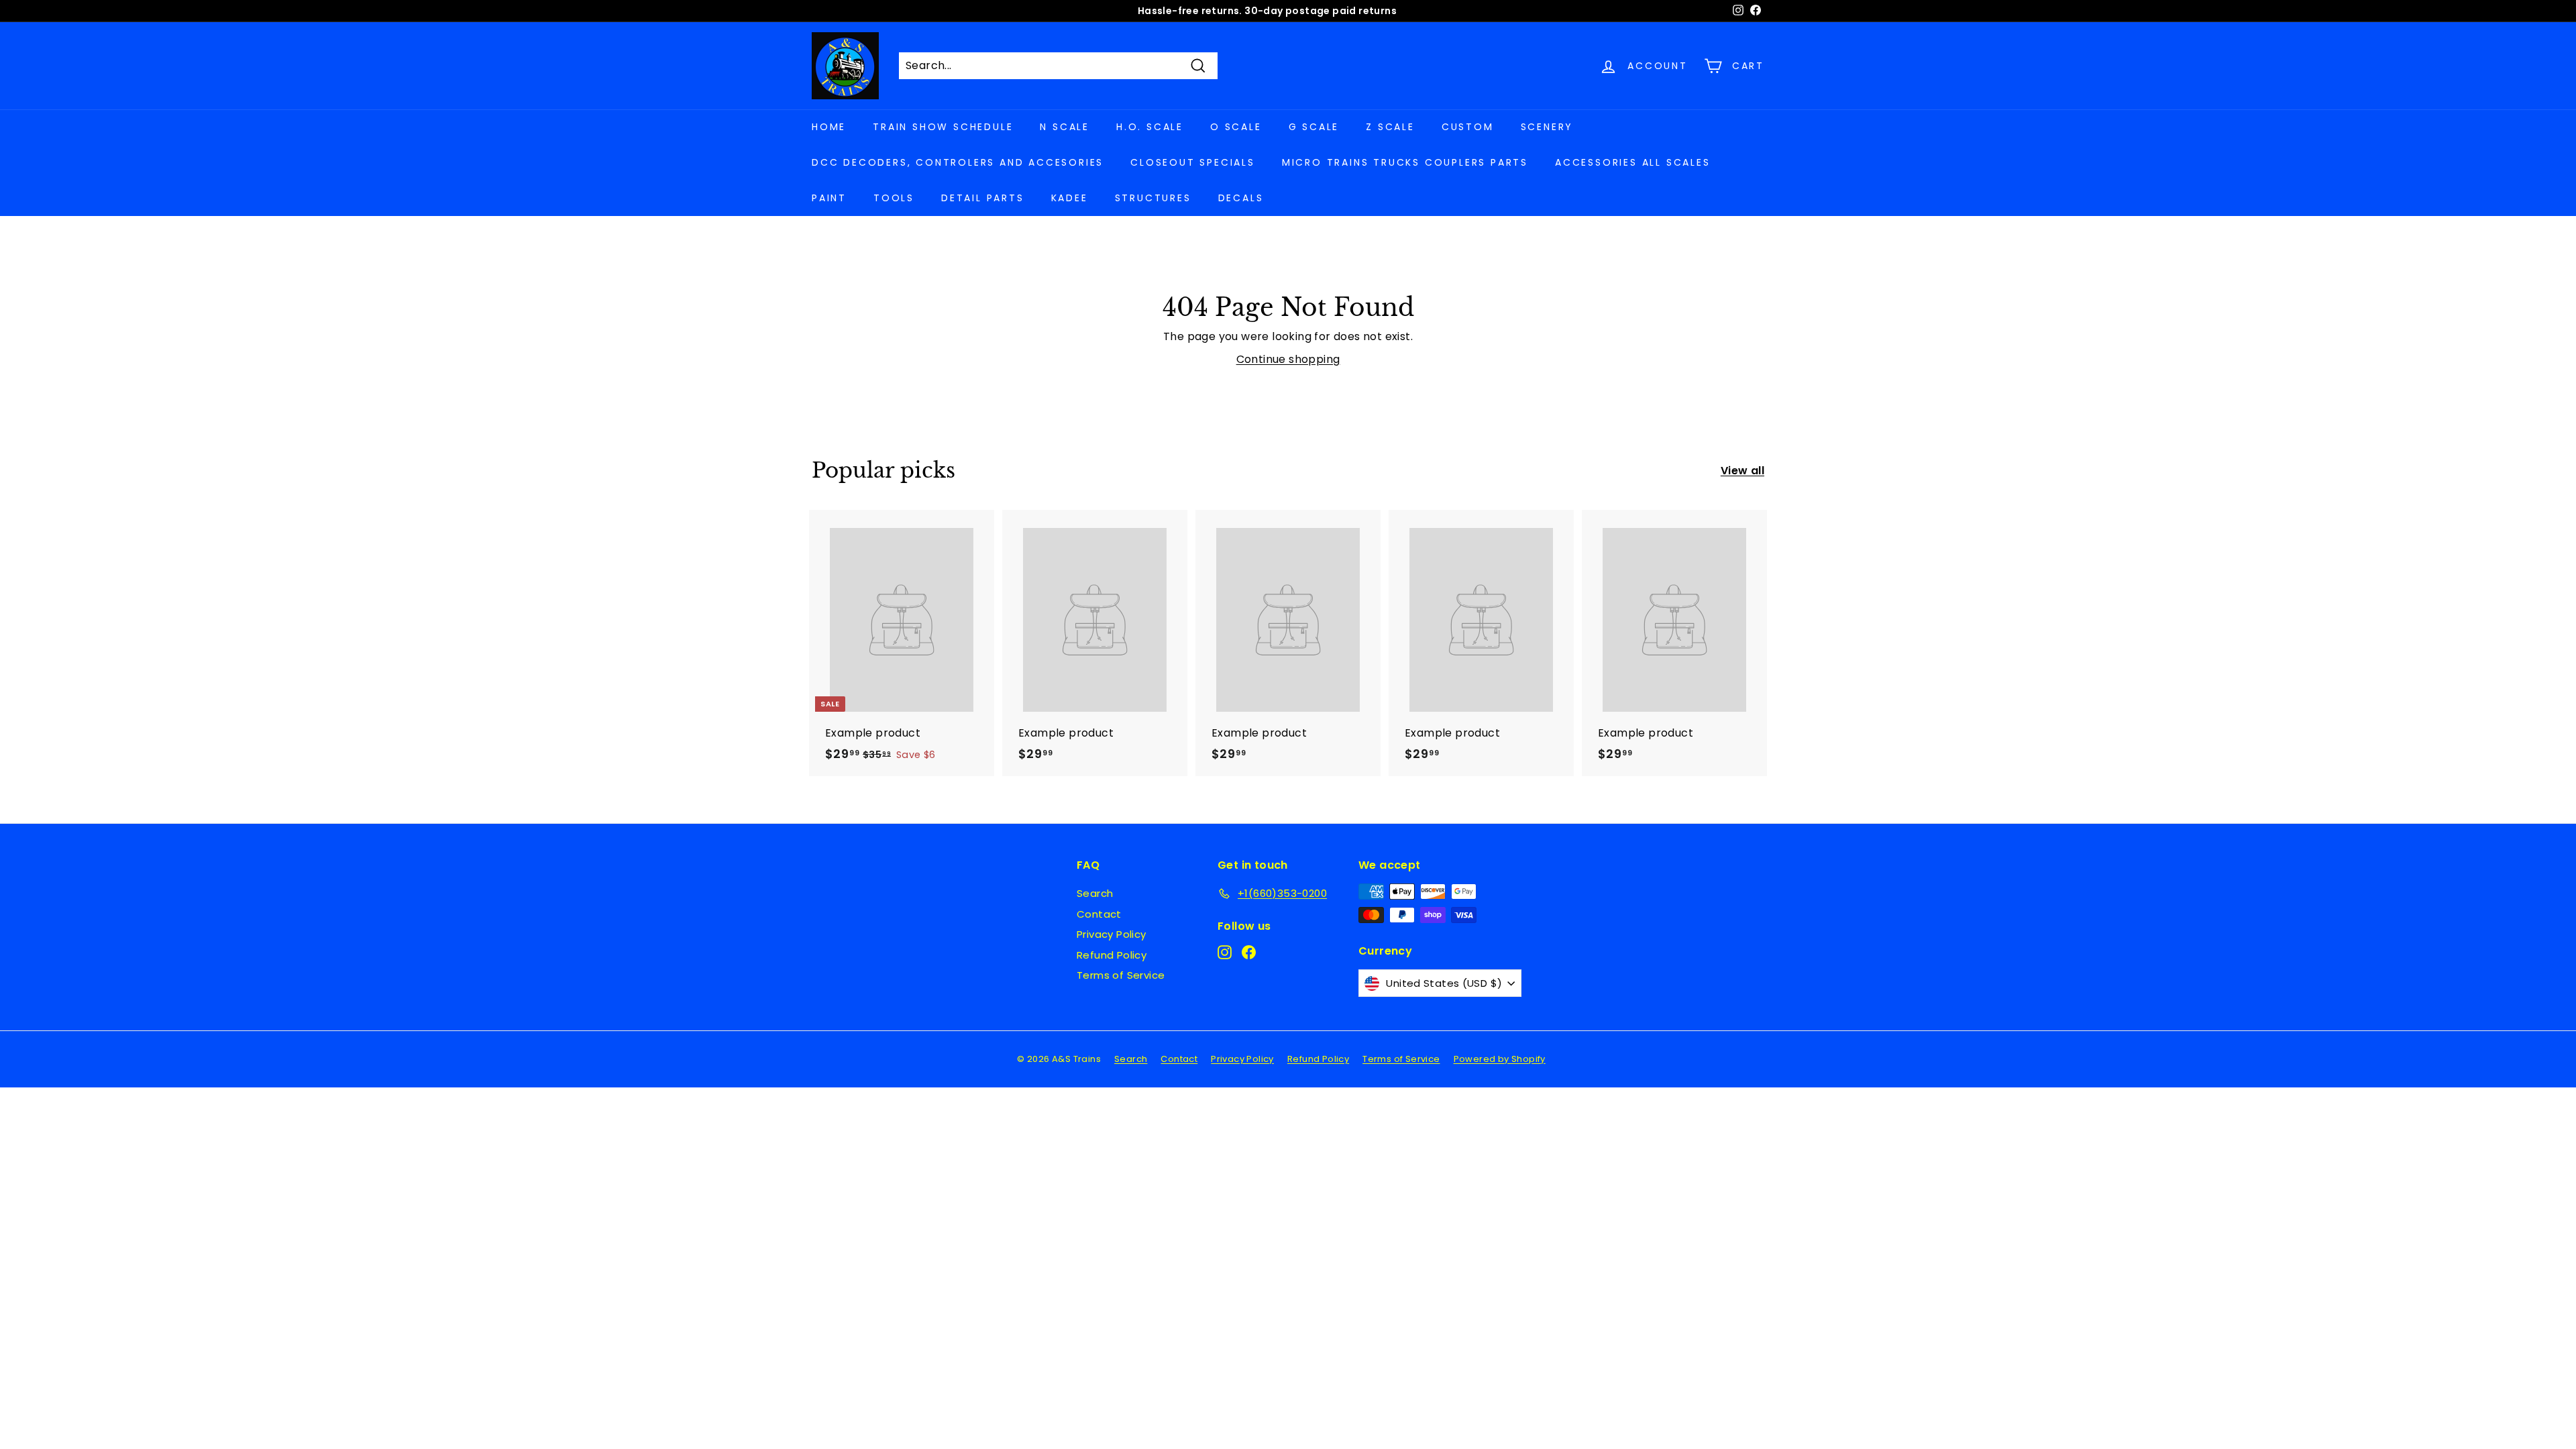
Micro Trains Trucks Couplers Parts (1405, 162)
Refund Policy (1112, 955)
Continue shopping (1288, 359)
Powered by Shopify (1500, 1059)
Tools (894, 198)
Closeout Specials (1193, 162)
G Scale (1314, 127)
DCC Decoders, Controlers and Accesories (958, 162)
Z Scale (1390, 127)
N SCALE (1065, 127)
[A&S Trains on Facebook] (1249, 952)
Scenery (1547, 127)
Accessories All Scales (1633, 162)
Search (1095, 893)
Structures (1153, 198)
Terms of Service (1121, 975)
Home (829, 127)
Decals (1241, 198)
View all (1742, 471)
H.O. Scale (1150, 127)
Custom (1468, 127)
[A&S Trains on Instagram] (1225, 952)
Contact (1099, 914)
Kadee (1070, 198)
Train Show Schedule (943, 127)
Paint (829, 198)
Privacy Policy (1112, 934)
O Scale (1236, 127)
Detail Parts (983, 198)
